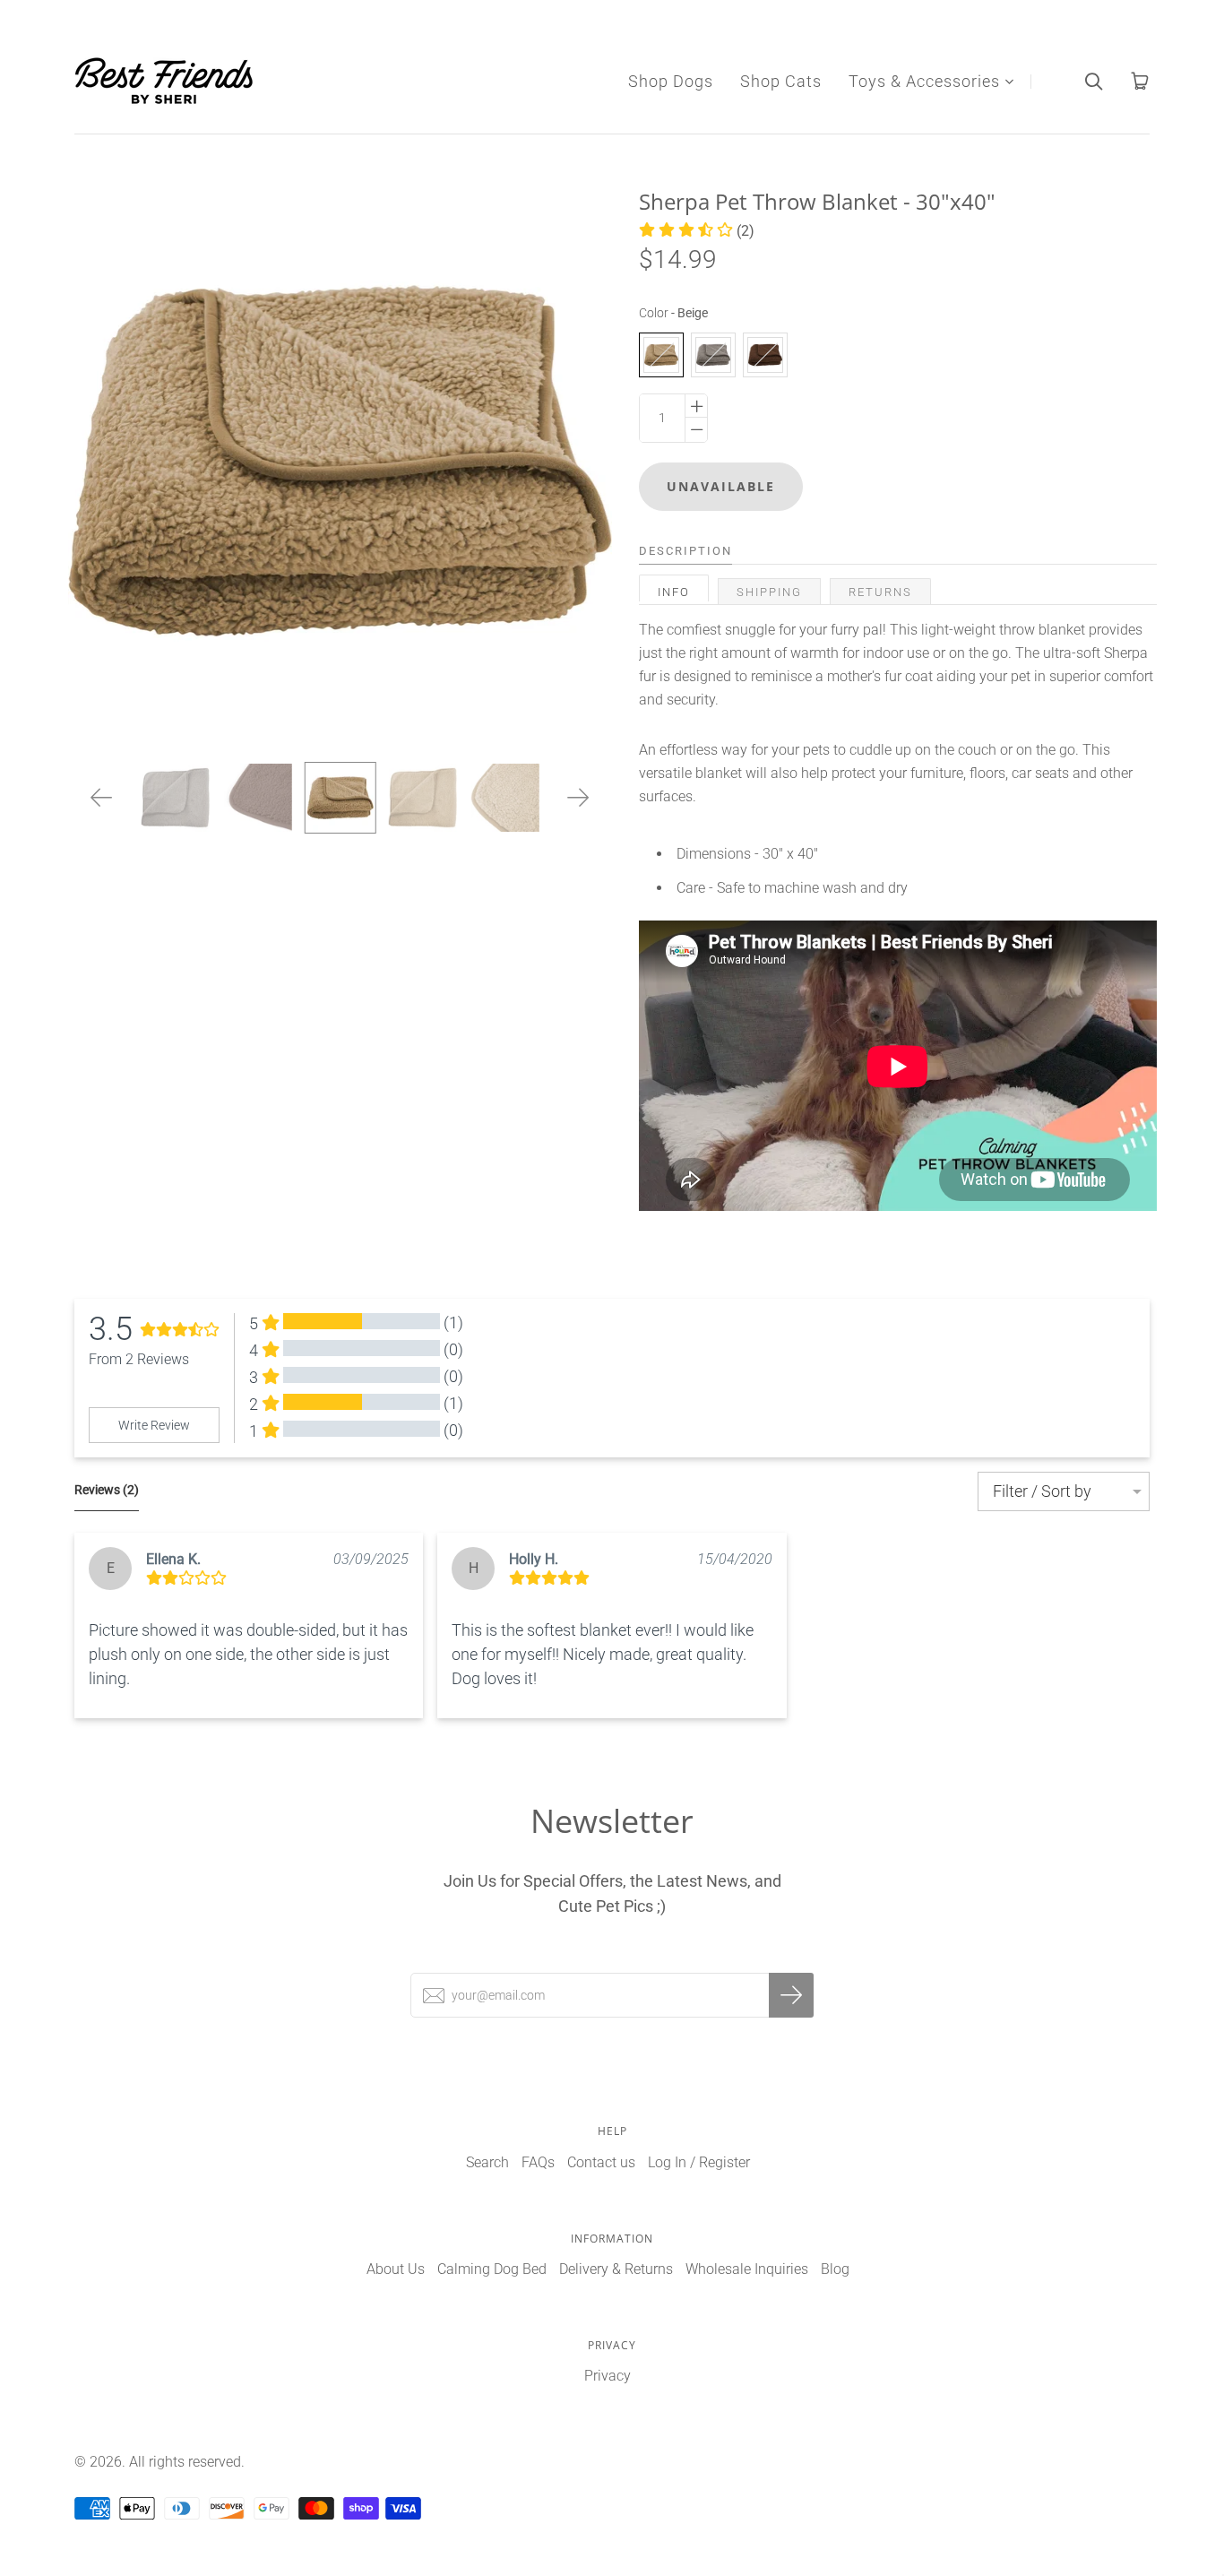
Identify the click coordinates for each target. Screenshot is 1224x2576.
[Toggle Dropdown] (1009, 82)
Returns (880, 592)
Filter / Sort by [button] (1042, 1491)
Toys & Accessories (924, 82)
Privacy (608, 2376)
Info (674, 592)
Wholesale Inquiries (747, 2269)
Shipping (769, 592)
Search (487, 2162)
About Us (396, 2269)
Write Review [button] (154, 1425)
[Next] (578, 798)
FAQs (538, 2162)
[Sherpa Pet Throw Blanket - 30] (340, 798)
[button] (697, 231)
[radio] (661, 355)
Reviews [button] (107, 1490)
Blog (835, 2269)
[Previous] (102, 798)
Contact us (601, 2162)
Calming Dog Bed (492, 2269)
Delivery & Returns (616, 2269)
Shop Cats (781, 82)
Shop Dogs (671, 82)
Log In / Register (699, 2162)
